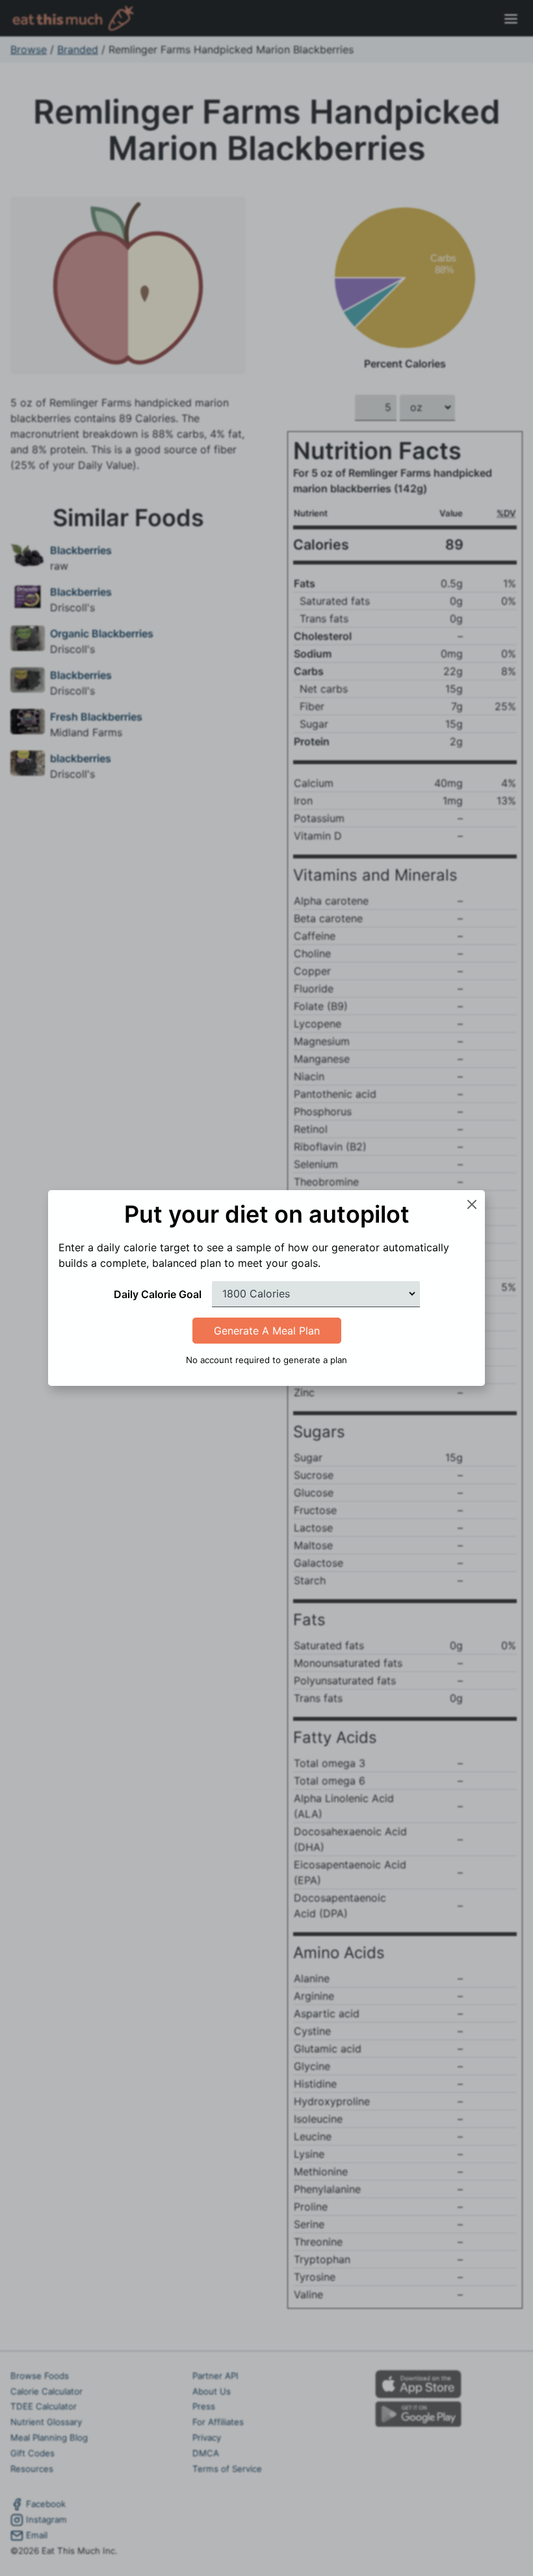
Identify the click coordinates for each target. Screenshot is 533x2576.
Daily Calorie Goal (158, 1294)
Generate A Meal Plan (267, 1331)
